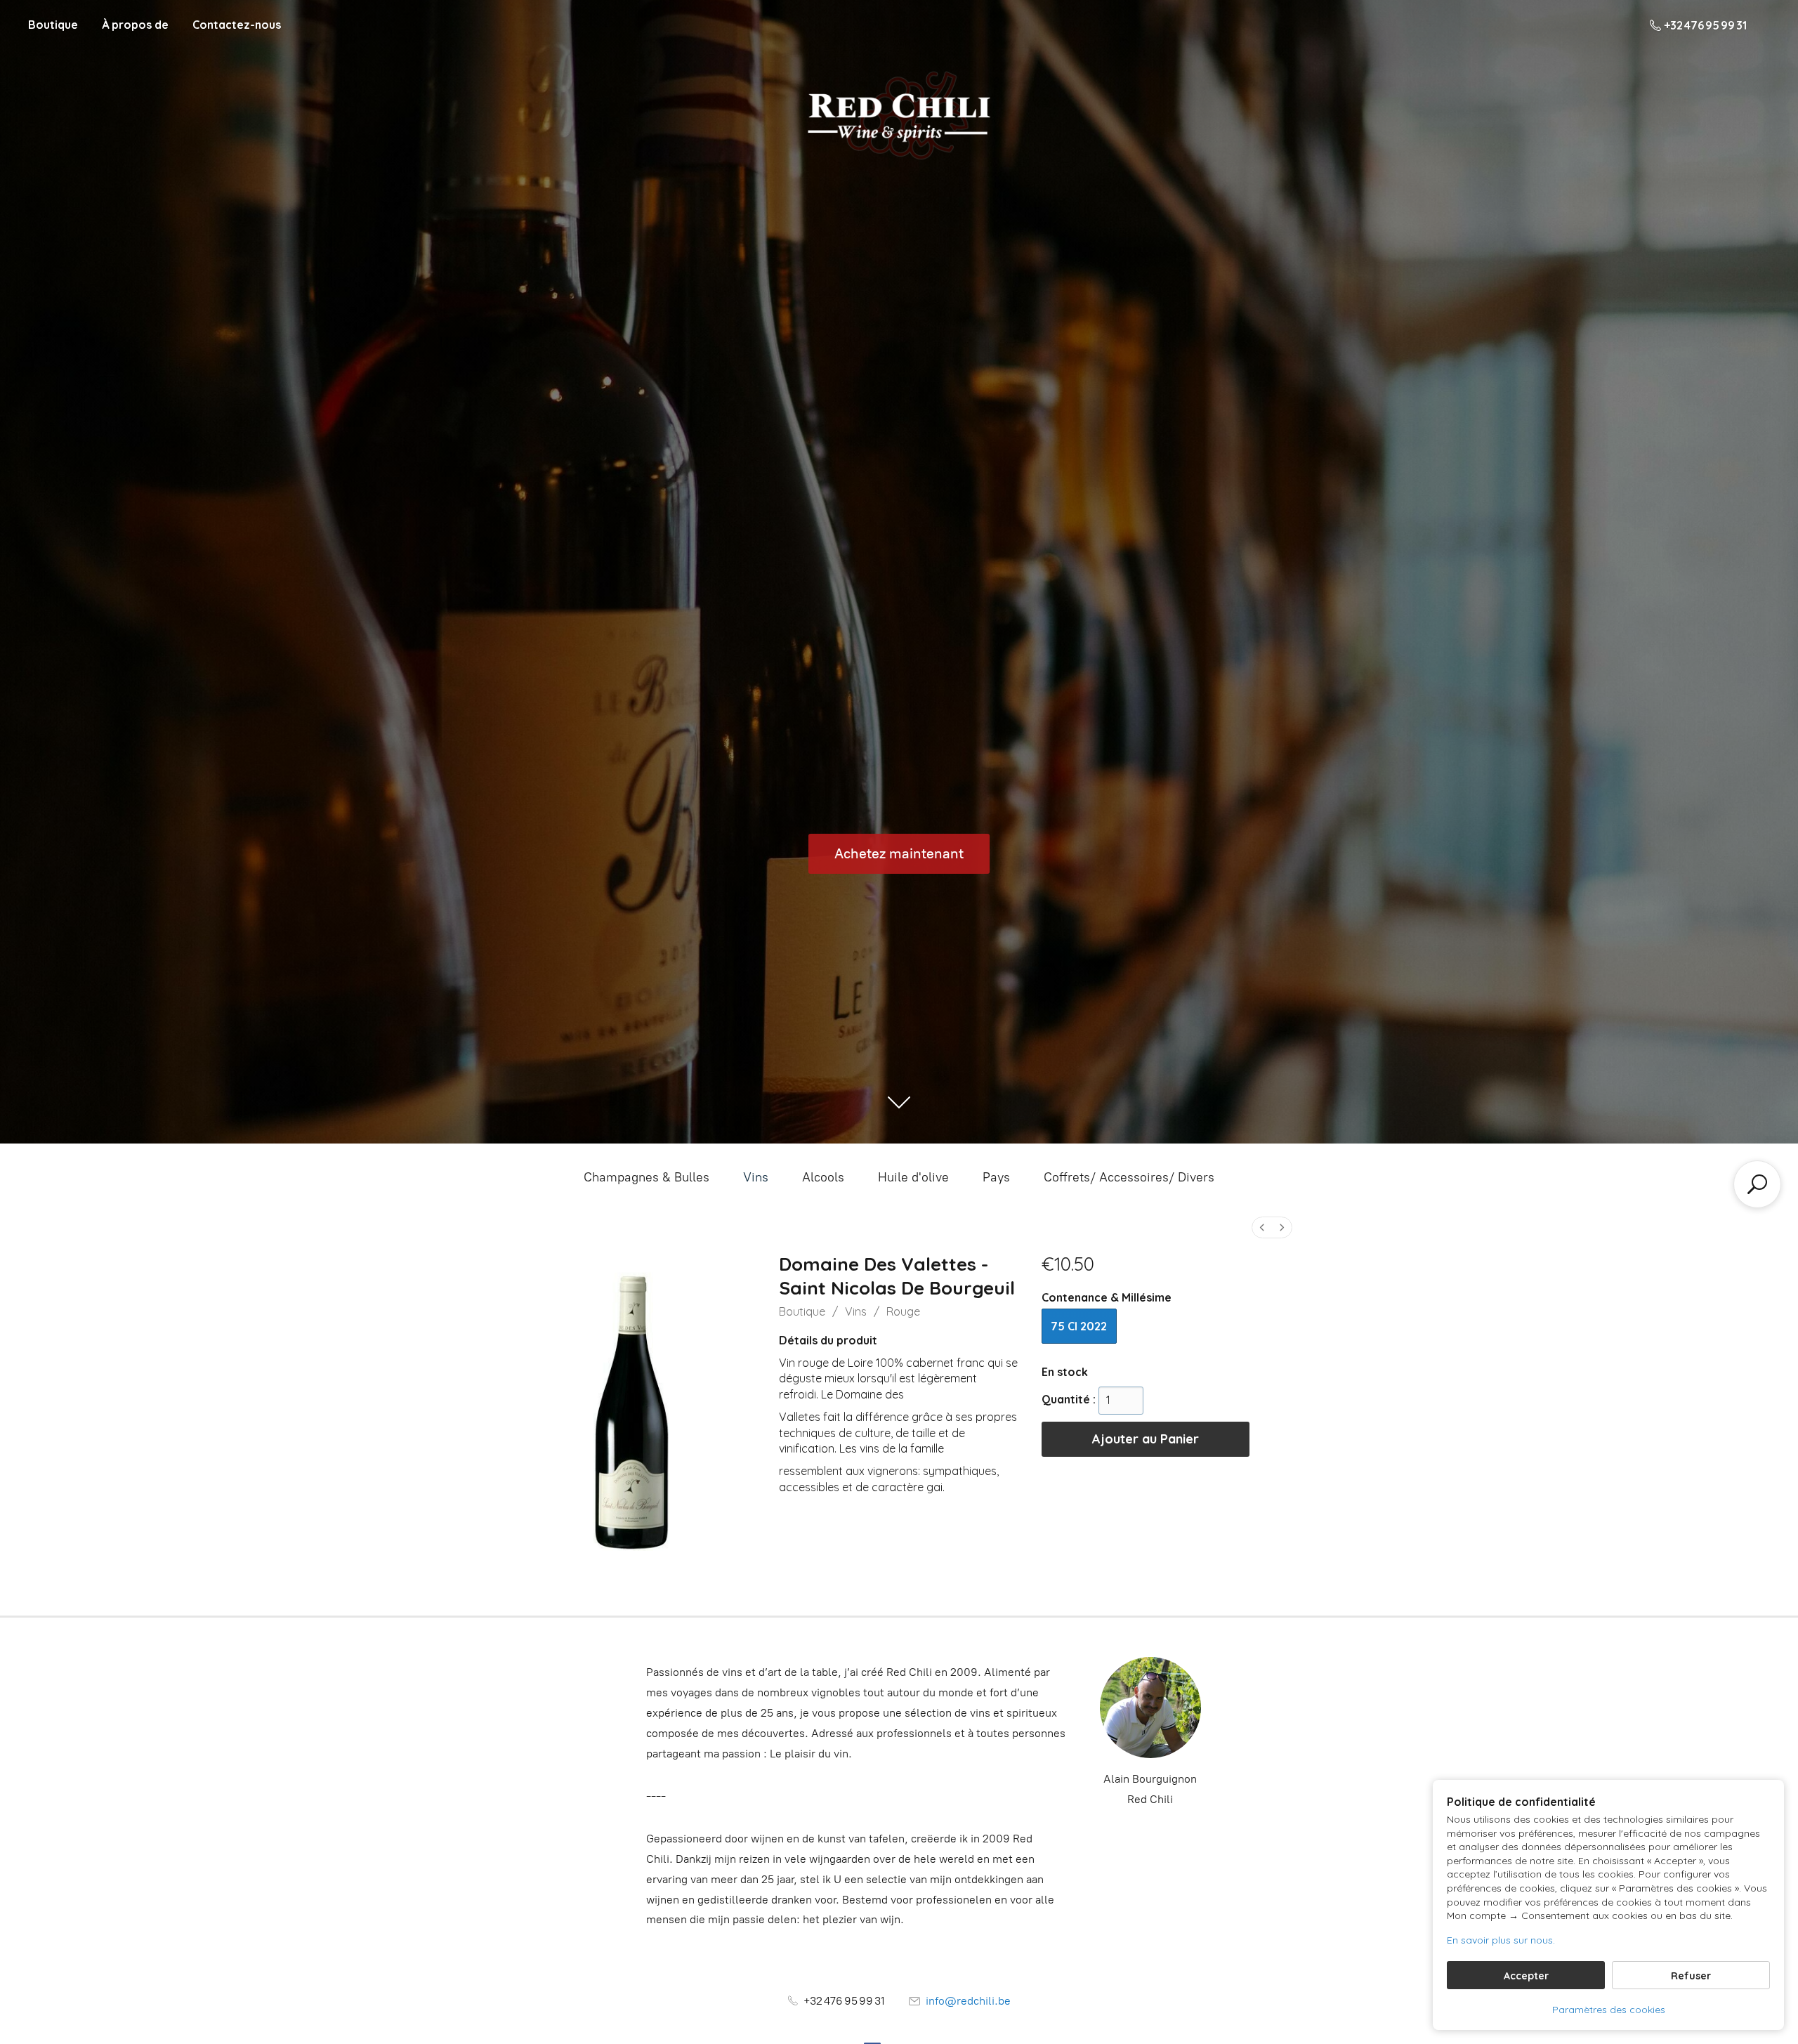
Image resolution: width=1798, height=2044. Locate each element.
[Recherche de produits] (1757, 1184)
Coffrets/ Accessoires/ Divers (1129, 1177)
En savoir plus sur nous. (1501, 1940)
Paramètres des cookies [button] (1609, 2010)
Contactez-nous (237, 25)
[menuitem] (1262, 1227)
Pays (996, 1177)
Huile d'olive (913, 1177)
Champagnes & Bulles (647, 1177)
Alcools (823, 1177)
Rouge (903, 1311)
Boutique (53, 25)
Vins (756, 1177)
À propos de (135, 25)
